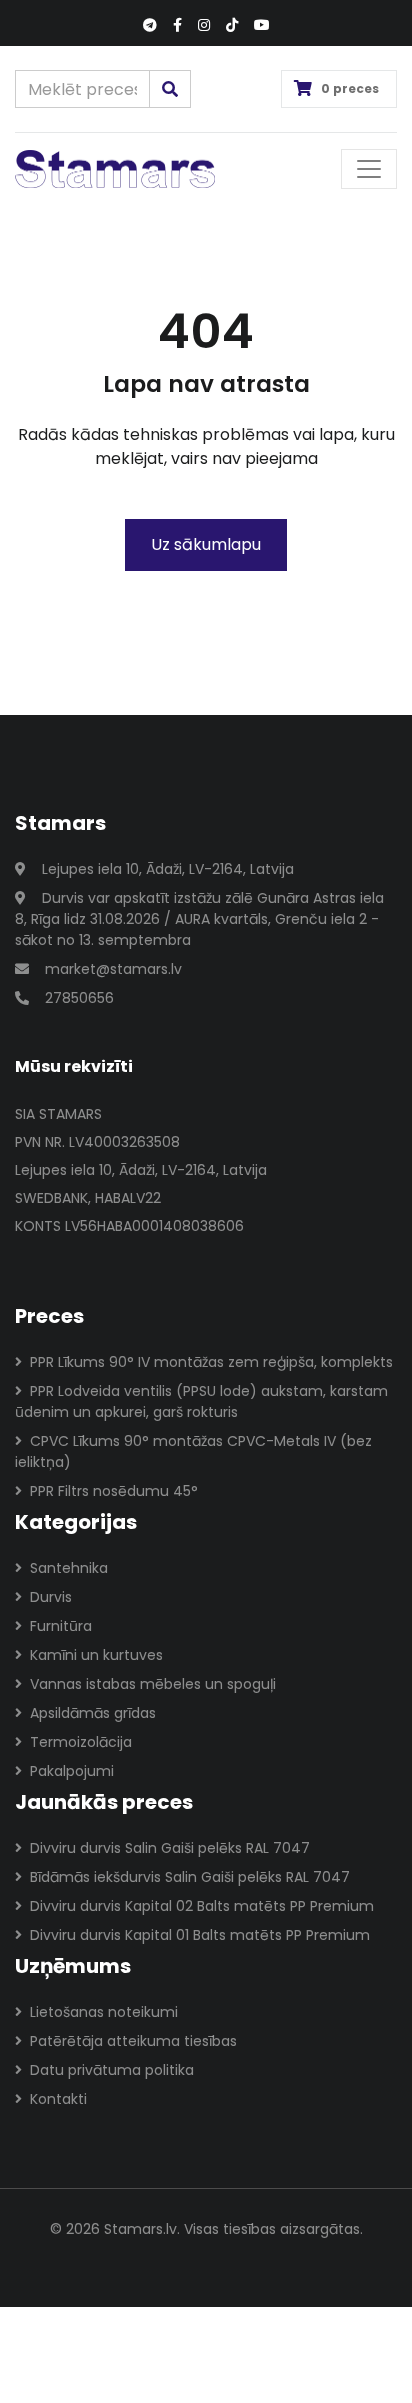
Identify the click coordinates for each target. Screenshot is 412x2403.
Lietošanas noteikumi (104, 2012)
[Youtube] (262, 25)
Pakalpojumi (72, 1771)
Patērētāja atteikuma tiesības (133, 2041)
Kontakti (58, 2099)
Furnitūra (61, 1626)
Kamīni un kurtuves (96, 1655)
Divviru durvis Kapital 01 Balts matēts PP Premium (200, 1935)
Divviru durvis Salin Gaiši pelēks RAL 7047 (170, 1848)
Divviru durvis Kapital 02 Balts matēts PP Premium (202, 1906)
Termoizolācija (81, 1742)
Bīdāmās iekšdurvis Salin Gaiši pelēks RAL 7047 (190, 1877)
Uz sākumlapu (206, 544)
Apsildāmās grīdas (93, 1713)
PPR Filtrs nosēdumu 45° (114, 1491)
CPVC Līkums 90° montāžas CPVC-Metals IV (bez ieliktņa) (193, 1451)
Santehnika (69, 1568)
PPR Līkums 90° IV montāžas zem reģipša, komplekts (211, 1362)
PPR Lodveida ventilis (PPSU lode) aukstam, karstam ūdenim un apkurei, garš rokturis (201, 1401)
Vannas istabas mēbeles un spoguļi (153, 1684)
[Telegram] (150, 25)
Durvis (51, 1597)
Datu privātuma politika (112, 2070)
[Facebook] (177, 25)
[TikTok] (232, 25)
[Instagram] (204, 25)
